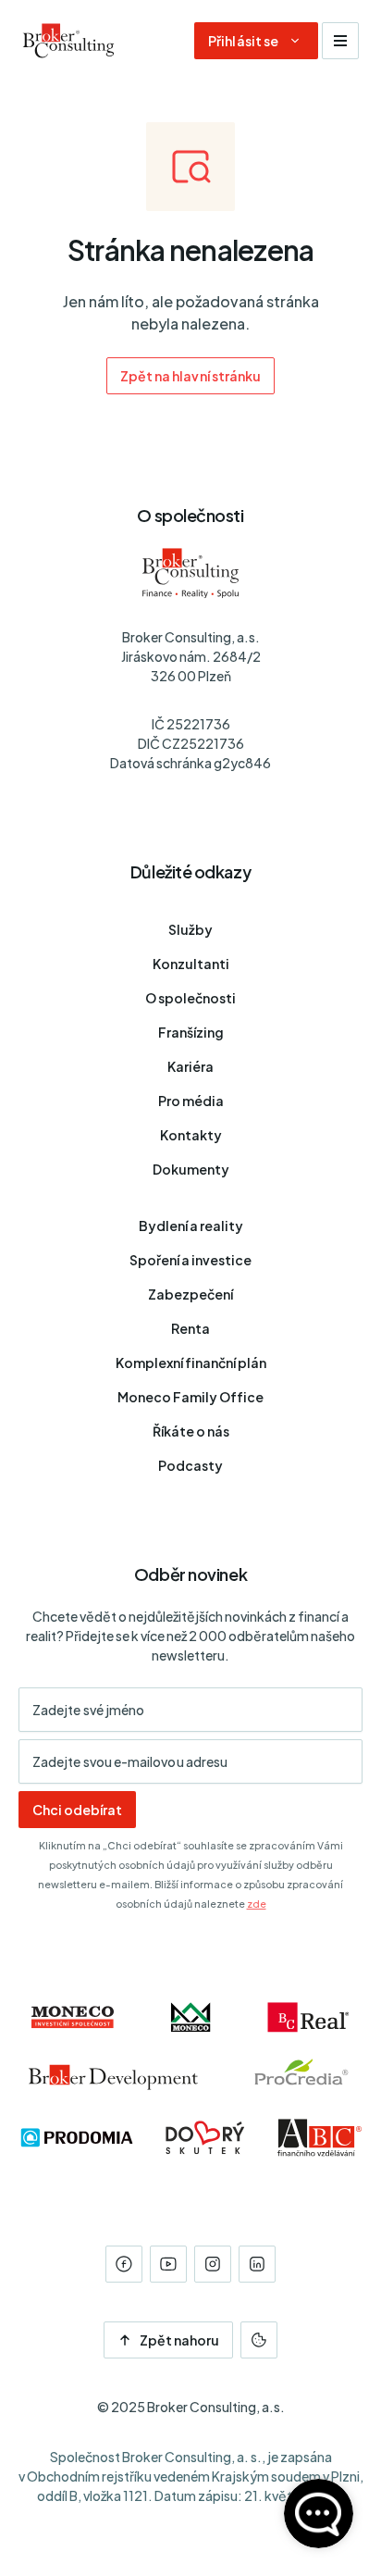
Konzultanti (191, 964)
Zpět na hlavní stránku (191, 376)
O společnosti (190, 998)
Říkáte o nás (191, 1431)
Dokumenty (191, 1169)
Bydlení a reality (191, 1226)
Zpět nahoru (180, 2340)
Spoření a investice (190, 1260)
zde (257, 1904)
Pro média (191, 1101)
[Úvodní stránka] (68, 41)
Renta (190, 1328)
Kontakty (191, 1135)
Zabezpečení (190, 1294)
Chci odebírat (77, 1810)
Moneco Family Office (190, 1397)
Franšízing (191, 1032)
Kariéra (190, 1066)
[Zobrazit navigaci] (340, 41)
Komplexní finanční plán (191, 1363)
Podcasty (190, 1465)
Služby (190, 929)
